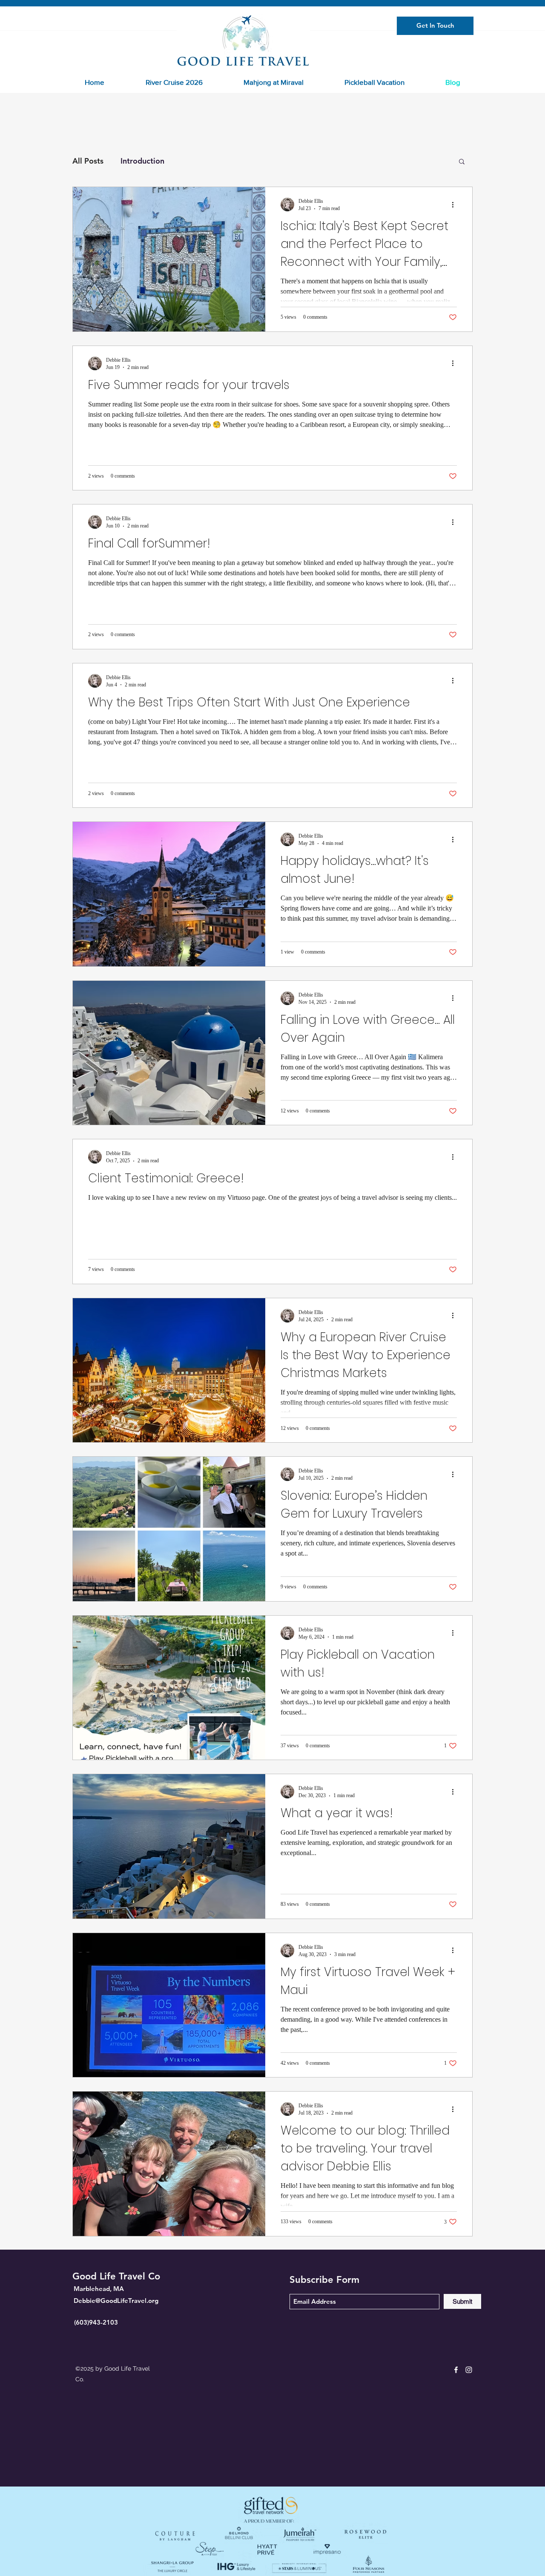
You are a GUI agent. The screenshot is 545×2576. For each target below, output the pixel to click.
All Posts (88, 161)
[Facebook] (456, 2370)
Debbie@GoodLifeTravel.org (116, 2301)
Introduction (142, 161)
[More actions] (456, 205)
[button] (462, 162)
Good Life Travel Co (116, 2276)
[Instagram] (469, 2370)
